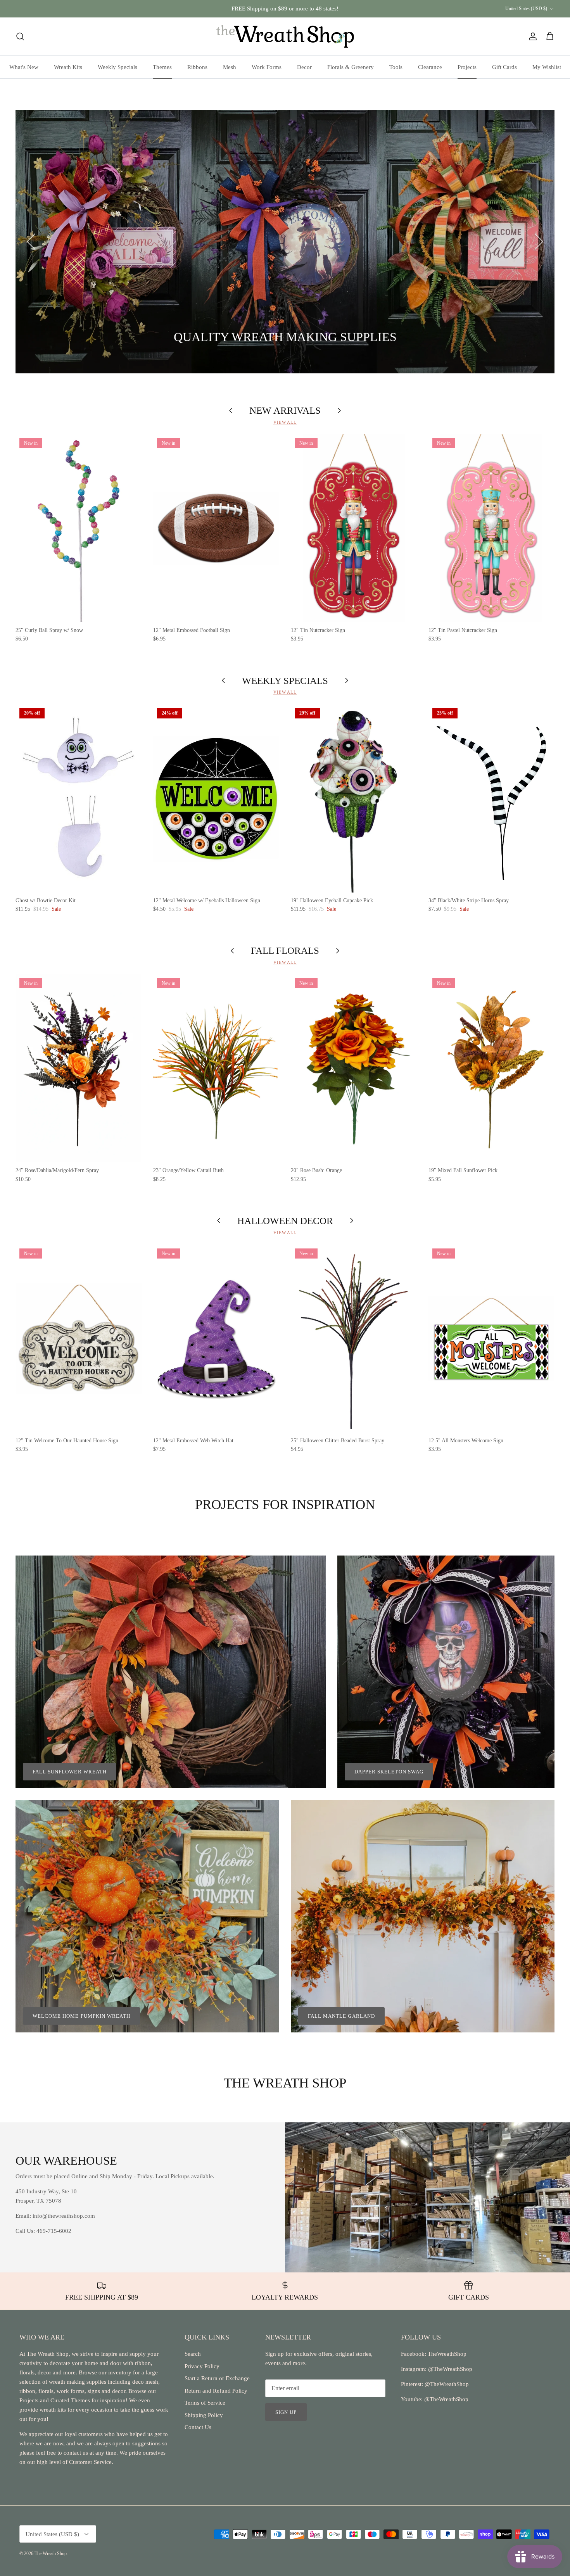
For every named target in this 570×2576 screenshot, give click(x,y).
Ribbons (197, 67)
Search (193, 2354)
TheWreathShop (447, 2354)
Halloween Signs (94, 338)
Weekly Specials (117, 67)
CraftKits (321, 9)
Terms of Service (205, 2403)
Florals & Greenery (351, 67)
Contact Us (198, 2427)
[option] (285, 242)
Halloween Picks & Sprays (184, 338)
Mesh (230, 67)
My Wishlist (547, 67)
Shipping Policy (204, 2415)
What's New (24, 67)
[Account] (531, 36)
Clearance (430, 67)
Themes (162, 67)
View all (285, 422)
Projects (467, 67)
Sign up (286, 2412)
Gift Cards (504, 67)
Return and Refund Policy (216, 2391)
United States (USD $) (526, 9)
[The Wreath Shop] (285, 36)
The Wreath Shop (51, 2554)
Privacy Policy (202, 2366)
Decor (304, 67)
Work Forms (267, 67)
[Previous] (31, 242)
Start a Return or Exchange (217, 2378)
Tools (396, 67)
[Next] (539, 242)
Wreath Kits (68, 67)
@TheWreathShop (446, 2384)
